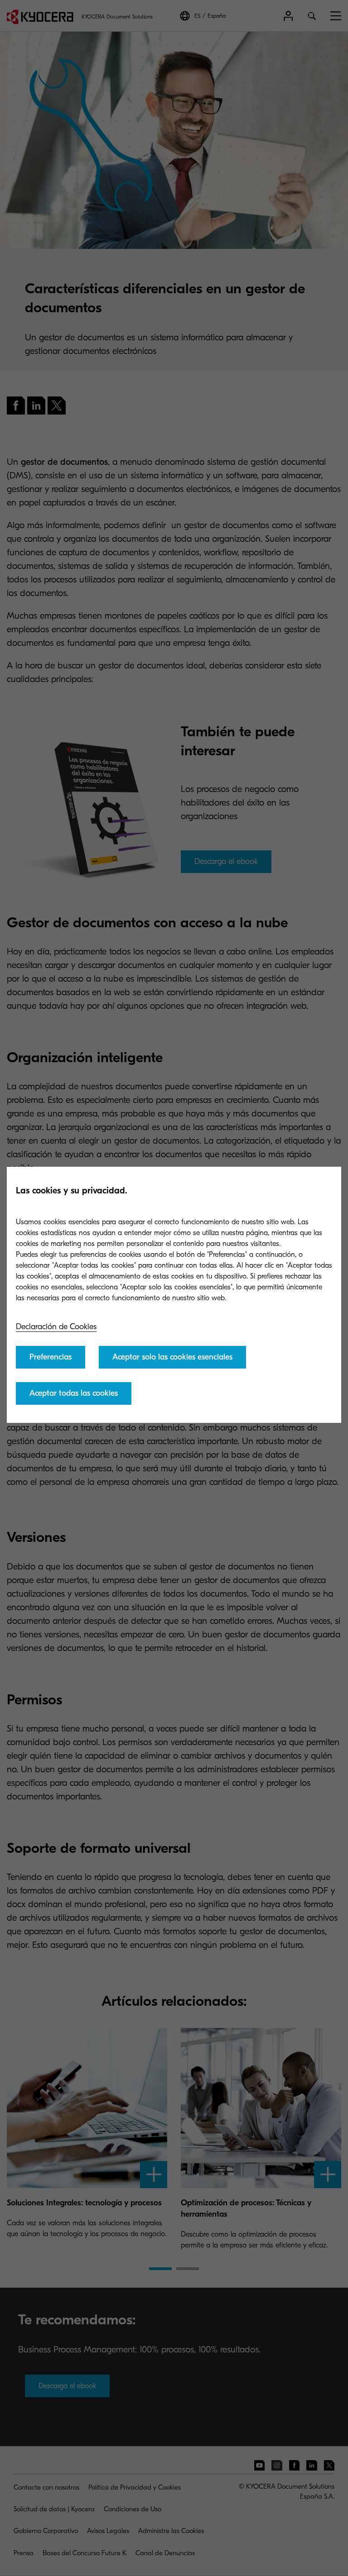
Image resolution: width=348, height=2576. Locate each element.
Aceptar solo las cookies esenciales (172, 1357)
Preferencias (51, 1357)
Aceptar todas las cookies (74, 1393)
